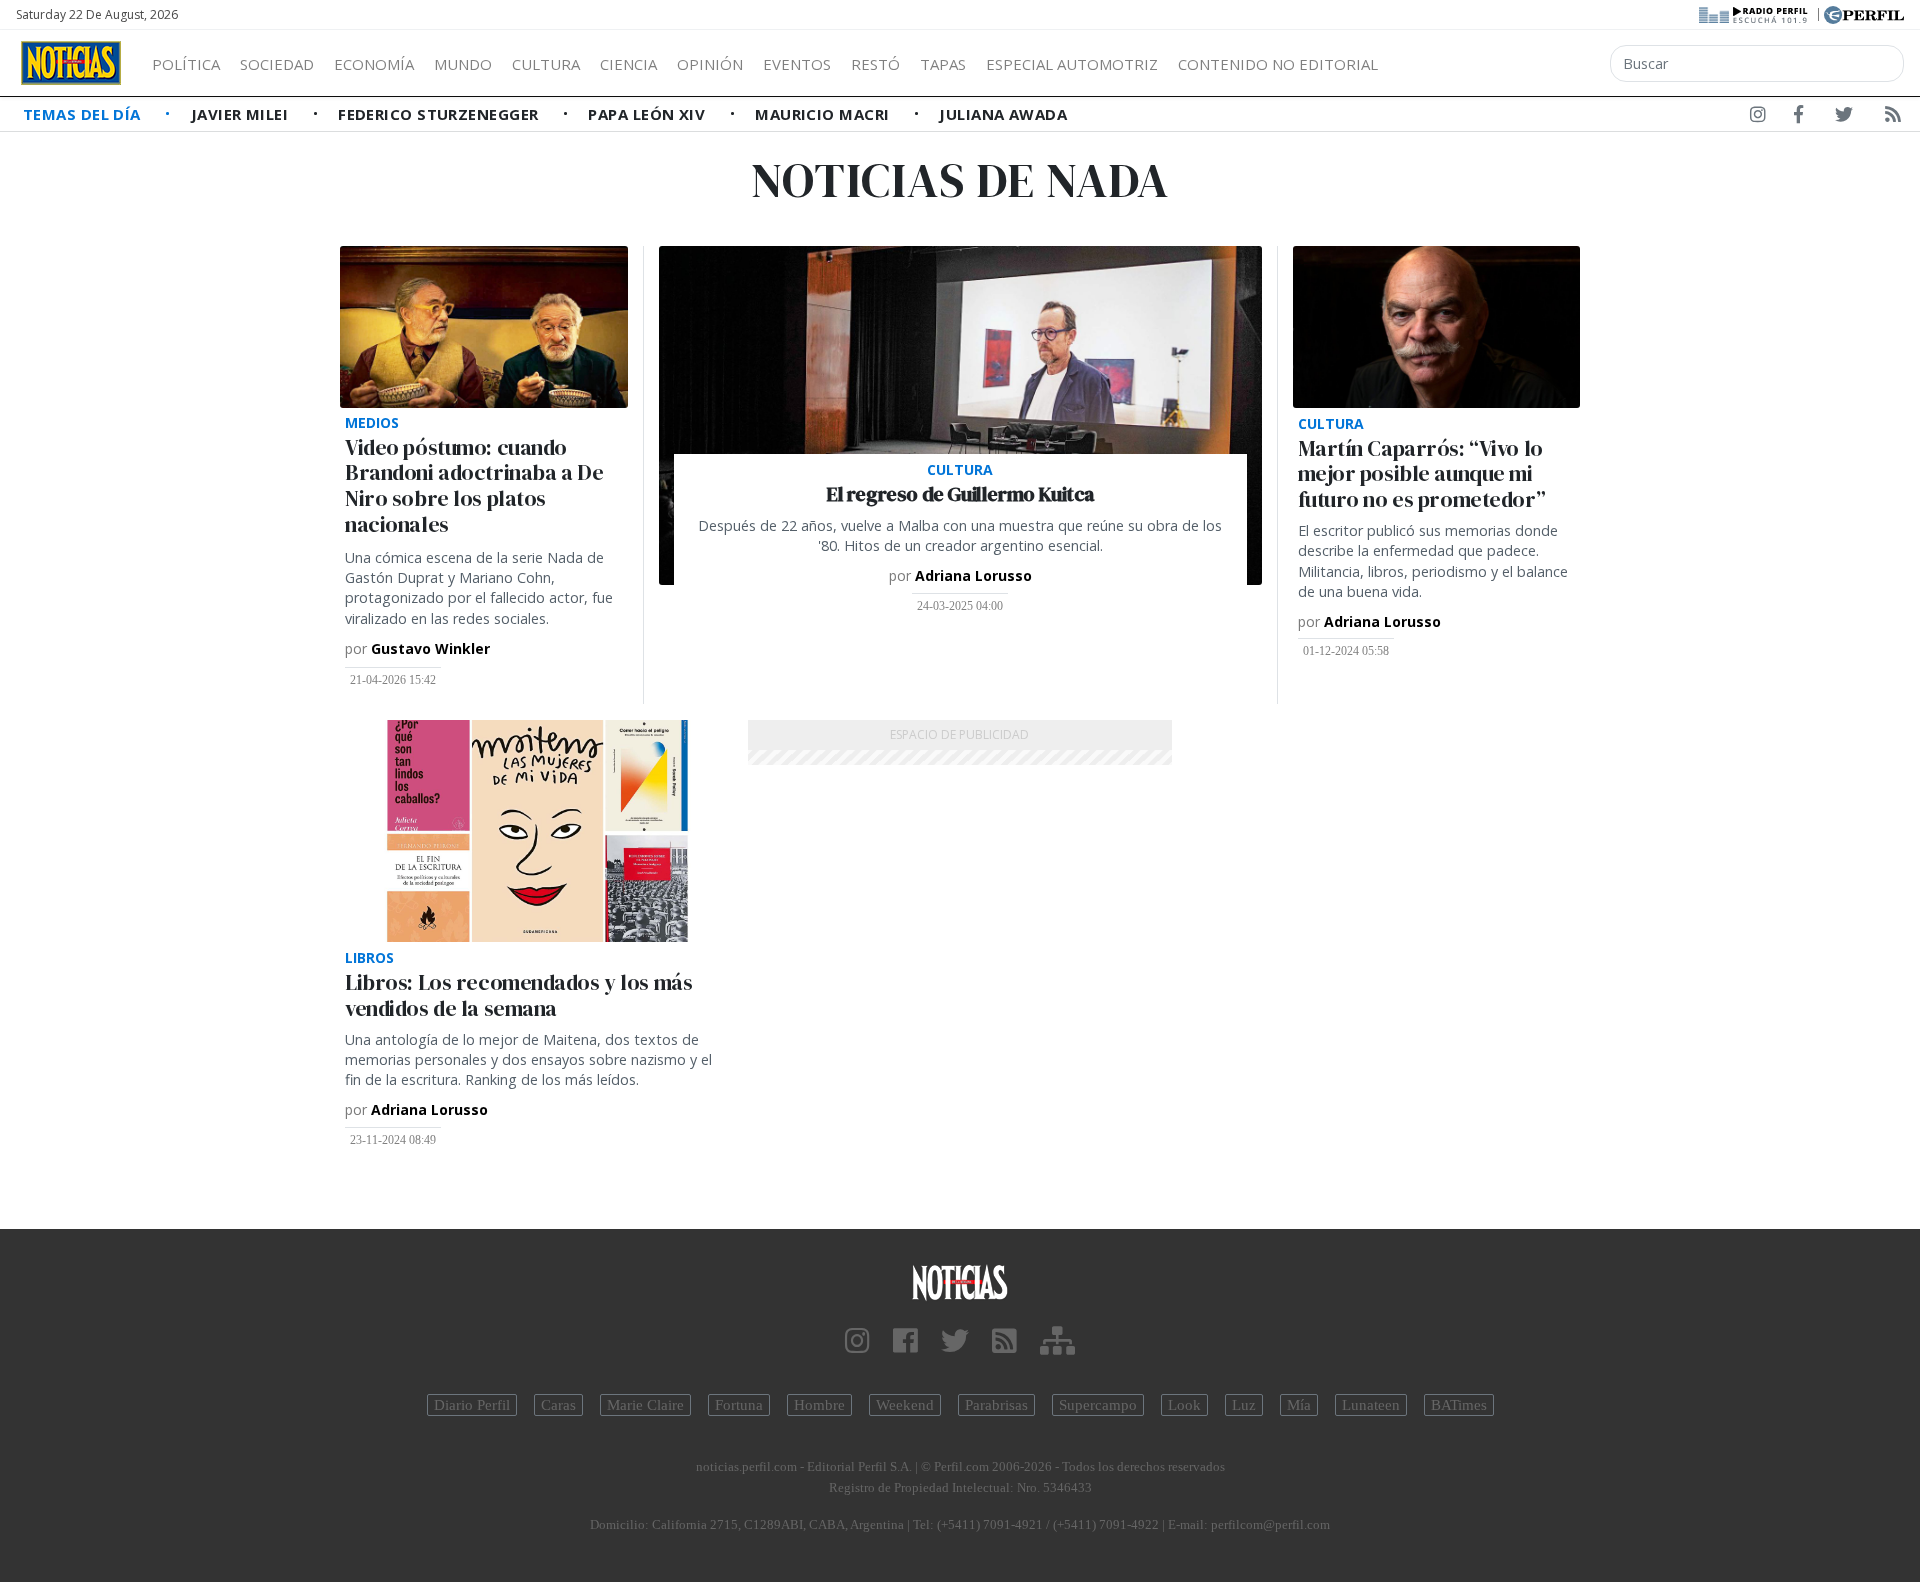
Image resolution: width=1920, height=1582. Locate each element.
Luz (1244, 1405)
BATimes (1459, 1405)
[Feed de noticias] (1893, 118)
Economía (374, 64)
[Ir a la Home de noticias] (960, 1281)
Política (186, 64)
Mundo (463, 64)
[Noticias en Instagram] (1758, 118)
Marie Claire (645, 1405)
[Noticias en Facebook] (1798, 118)
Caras (558, 1405)
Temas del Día (84, 114)
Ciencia (628, 64)
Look (1184, 1405)
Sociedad (277, 64)
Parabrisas (996, 1405)
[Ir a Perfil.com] (1864, 13)
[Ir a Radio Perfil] (1754, 13)
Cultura (546, 64)
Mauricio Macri (824, 114)
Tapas (943, 64)
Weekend (905, 1405)
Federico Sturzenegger (440, 114)
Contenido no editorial (1278, 64)
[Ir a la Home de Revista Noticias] (71, 63)
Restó (875, 64)
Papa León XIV (648, 114)
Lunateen (1371, 1405)
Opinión (710, 64)
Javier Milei (242, 114)
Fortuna (739, 1405)
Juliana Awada (1003, 114)
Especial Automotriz (1072, 64)
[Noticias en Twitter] (1844, 118)
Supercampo (1098, 1405)
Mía (1299, 1405)
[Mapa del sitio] (1057, 1341)
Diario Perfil (472, 1405)
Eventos (797, 64)
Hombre (819, 1405)
